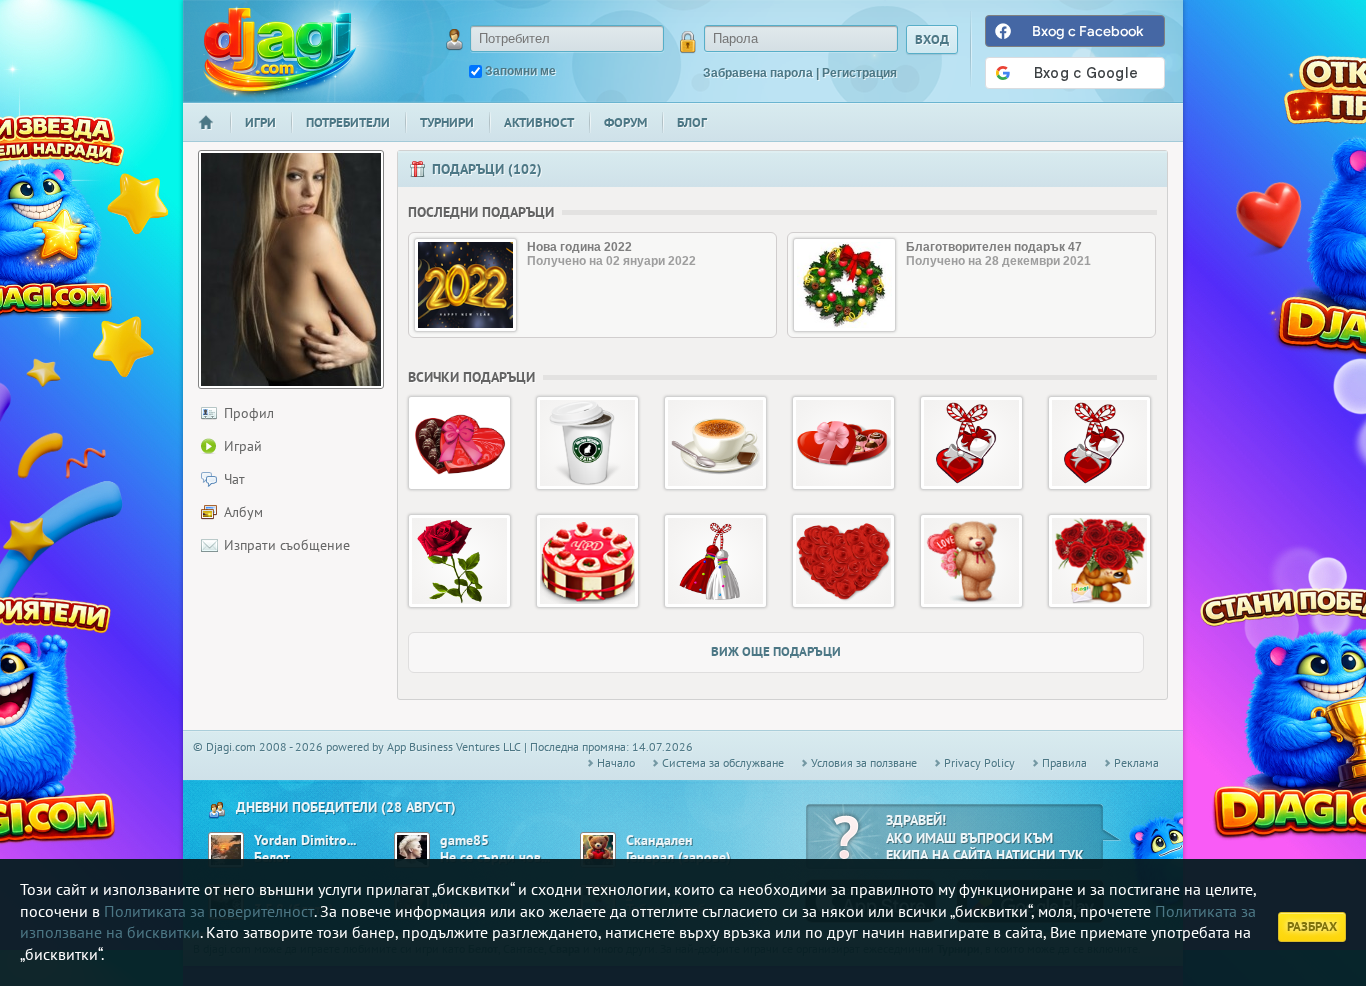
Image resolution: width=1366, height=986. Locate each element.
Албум (243, 512)
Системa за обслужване (723, 762)
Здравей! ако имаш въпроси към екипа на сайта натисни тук (985, 837)
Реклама (1136, 762)
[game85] (412, 850)
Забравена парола (758, 73)
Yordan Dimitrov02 (306, 840)
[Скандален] (598, 850)
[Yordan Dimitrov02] (226, 850)
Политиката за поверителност (209, 911)
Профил (249, 413)
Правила (1064, 762)
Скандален (659, 840)
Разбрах (1312, 926)
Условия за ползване (864, 762)
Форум (625, 122)
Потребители (348, 122)
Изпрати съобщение (287, 545)
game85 (464, 840)
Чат (234, 479)
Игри (260, 122)
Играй (243, 446)
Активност (539, 122)
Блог (692, 122)
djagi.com (280, 50)
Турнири (447, 122)
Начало (214, 135)
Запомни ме (520, 71)
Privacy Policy (979, 762)
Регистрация (859, 73)
